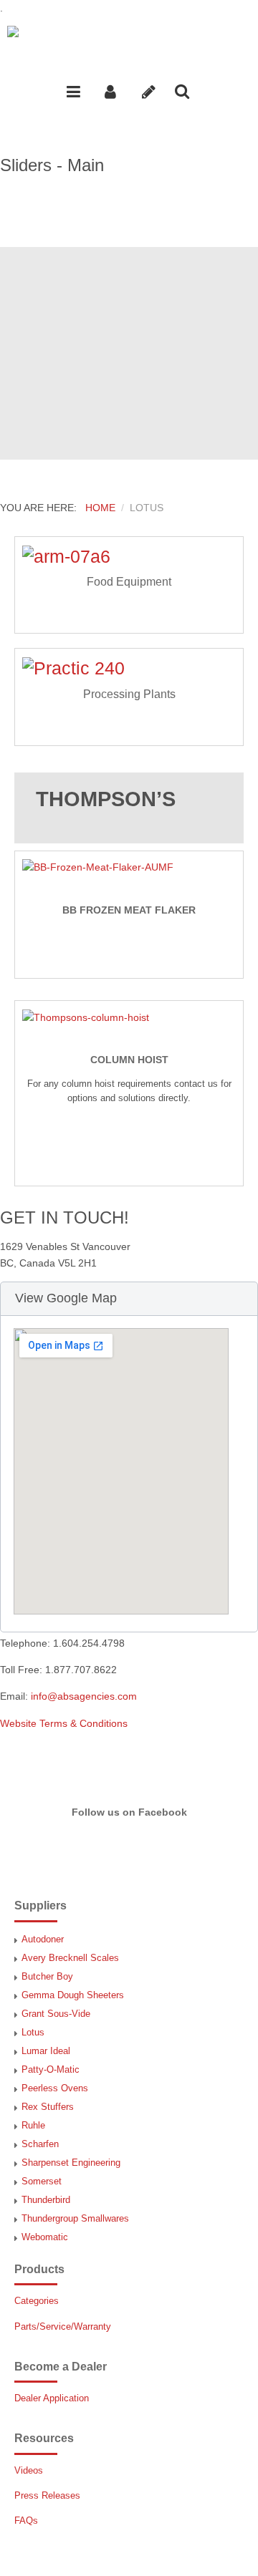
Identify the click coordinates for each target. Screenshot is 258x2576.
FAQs (26, 2521)
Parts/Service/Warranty (63, 2327)
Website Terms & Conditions (64, 1723)
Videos (29, 2471)
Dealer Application (52, 2398)
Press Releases (47, 2496)
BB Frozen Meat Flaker (129, 910)
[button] (129, 1299)
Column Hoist (129, 1060)
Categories (37, 2301)
